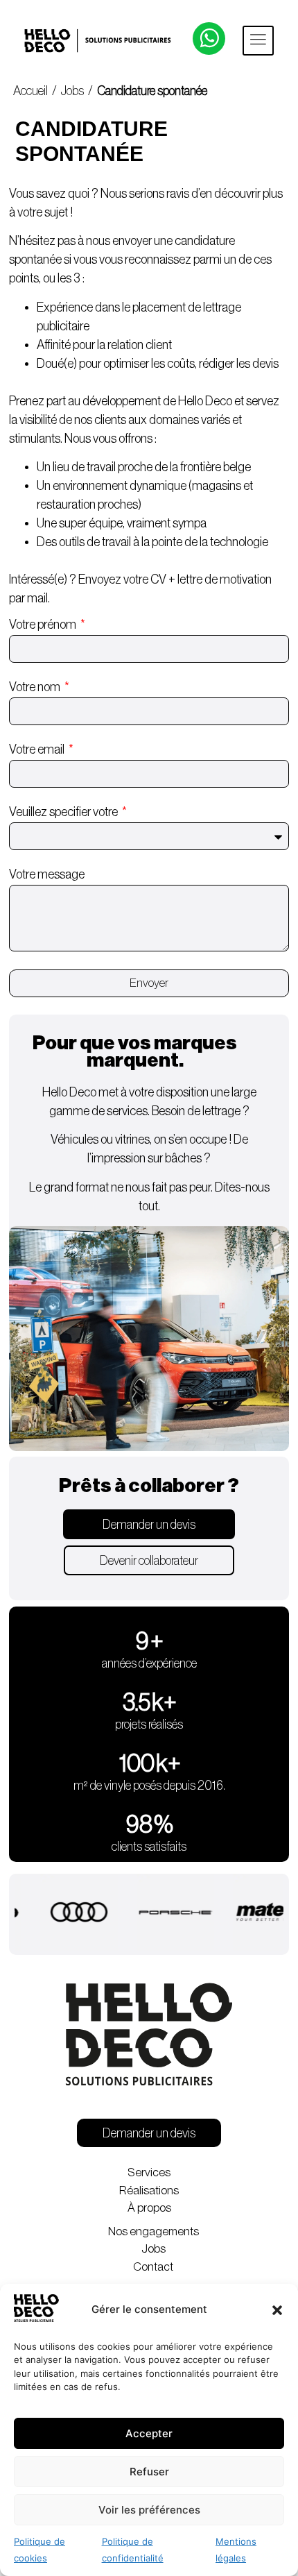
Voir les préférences (149, 2510)
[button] (277, 2310)
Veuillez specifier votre (64, 812)
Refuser (149, 2472)
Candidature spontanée (152, 91)
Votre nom (36, 687)
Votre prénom (44, 625)
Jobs (72, 91)
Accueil (32, 91)
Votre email (38, 749)
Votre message (47, 874)
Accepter (149, 2433)
